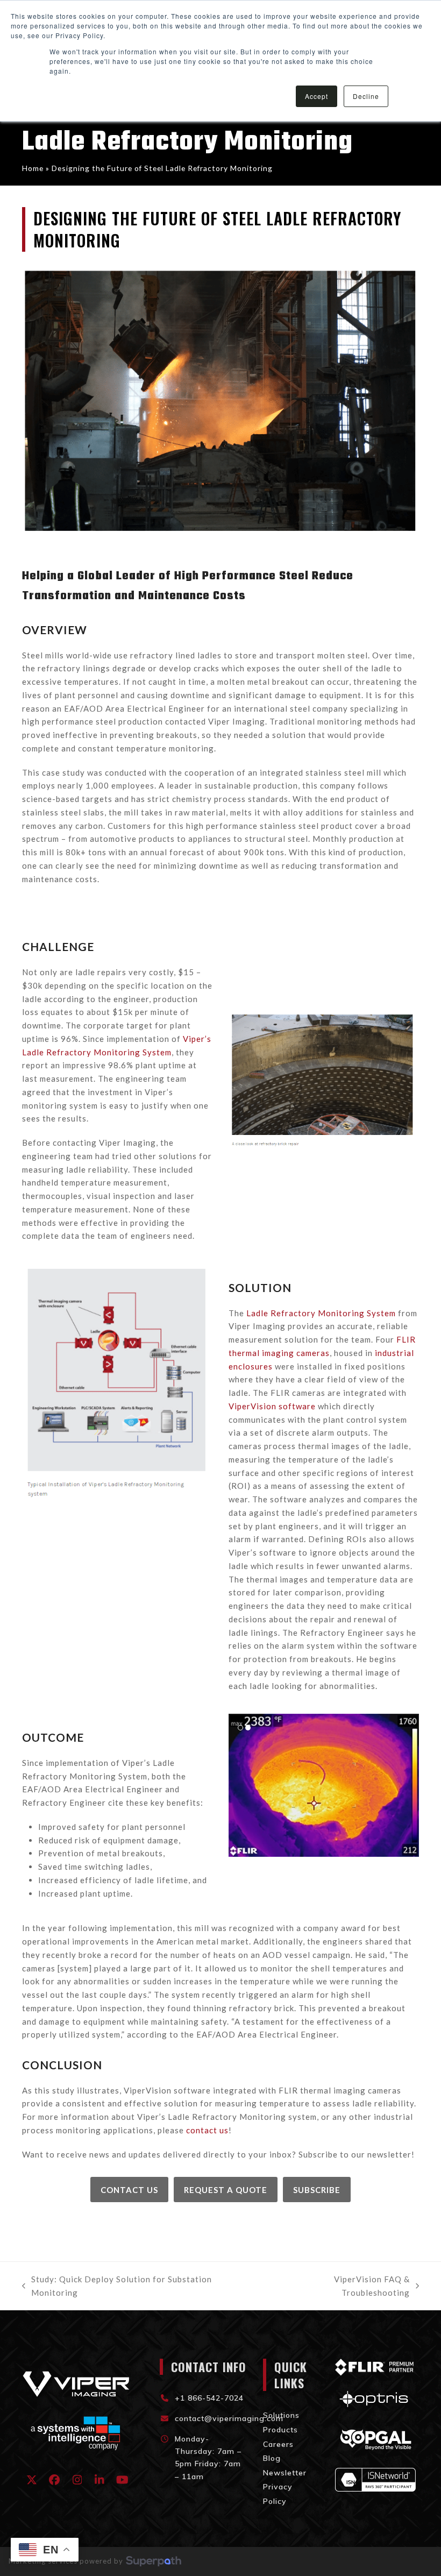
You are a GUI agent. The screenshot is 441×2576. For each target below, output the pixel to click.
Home (33, 168)
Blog (272, 2458)
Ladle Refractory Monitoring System (321, 1313)
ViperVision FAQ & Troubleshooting (338, 2287)
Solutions (281, 2415)
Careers (278, 2444)
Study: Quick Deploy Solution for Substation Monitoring (117, 2287)
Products (280, 2430)
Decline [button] (366, 96)
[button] (238, 1785)
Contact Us (129, 2190)
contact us (207, 2130)
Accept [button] (316, 96)
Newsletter (285, 2473)
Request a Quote (226, 2190)
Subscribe (317, 2190)
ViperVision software (272, 1406)
